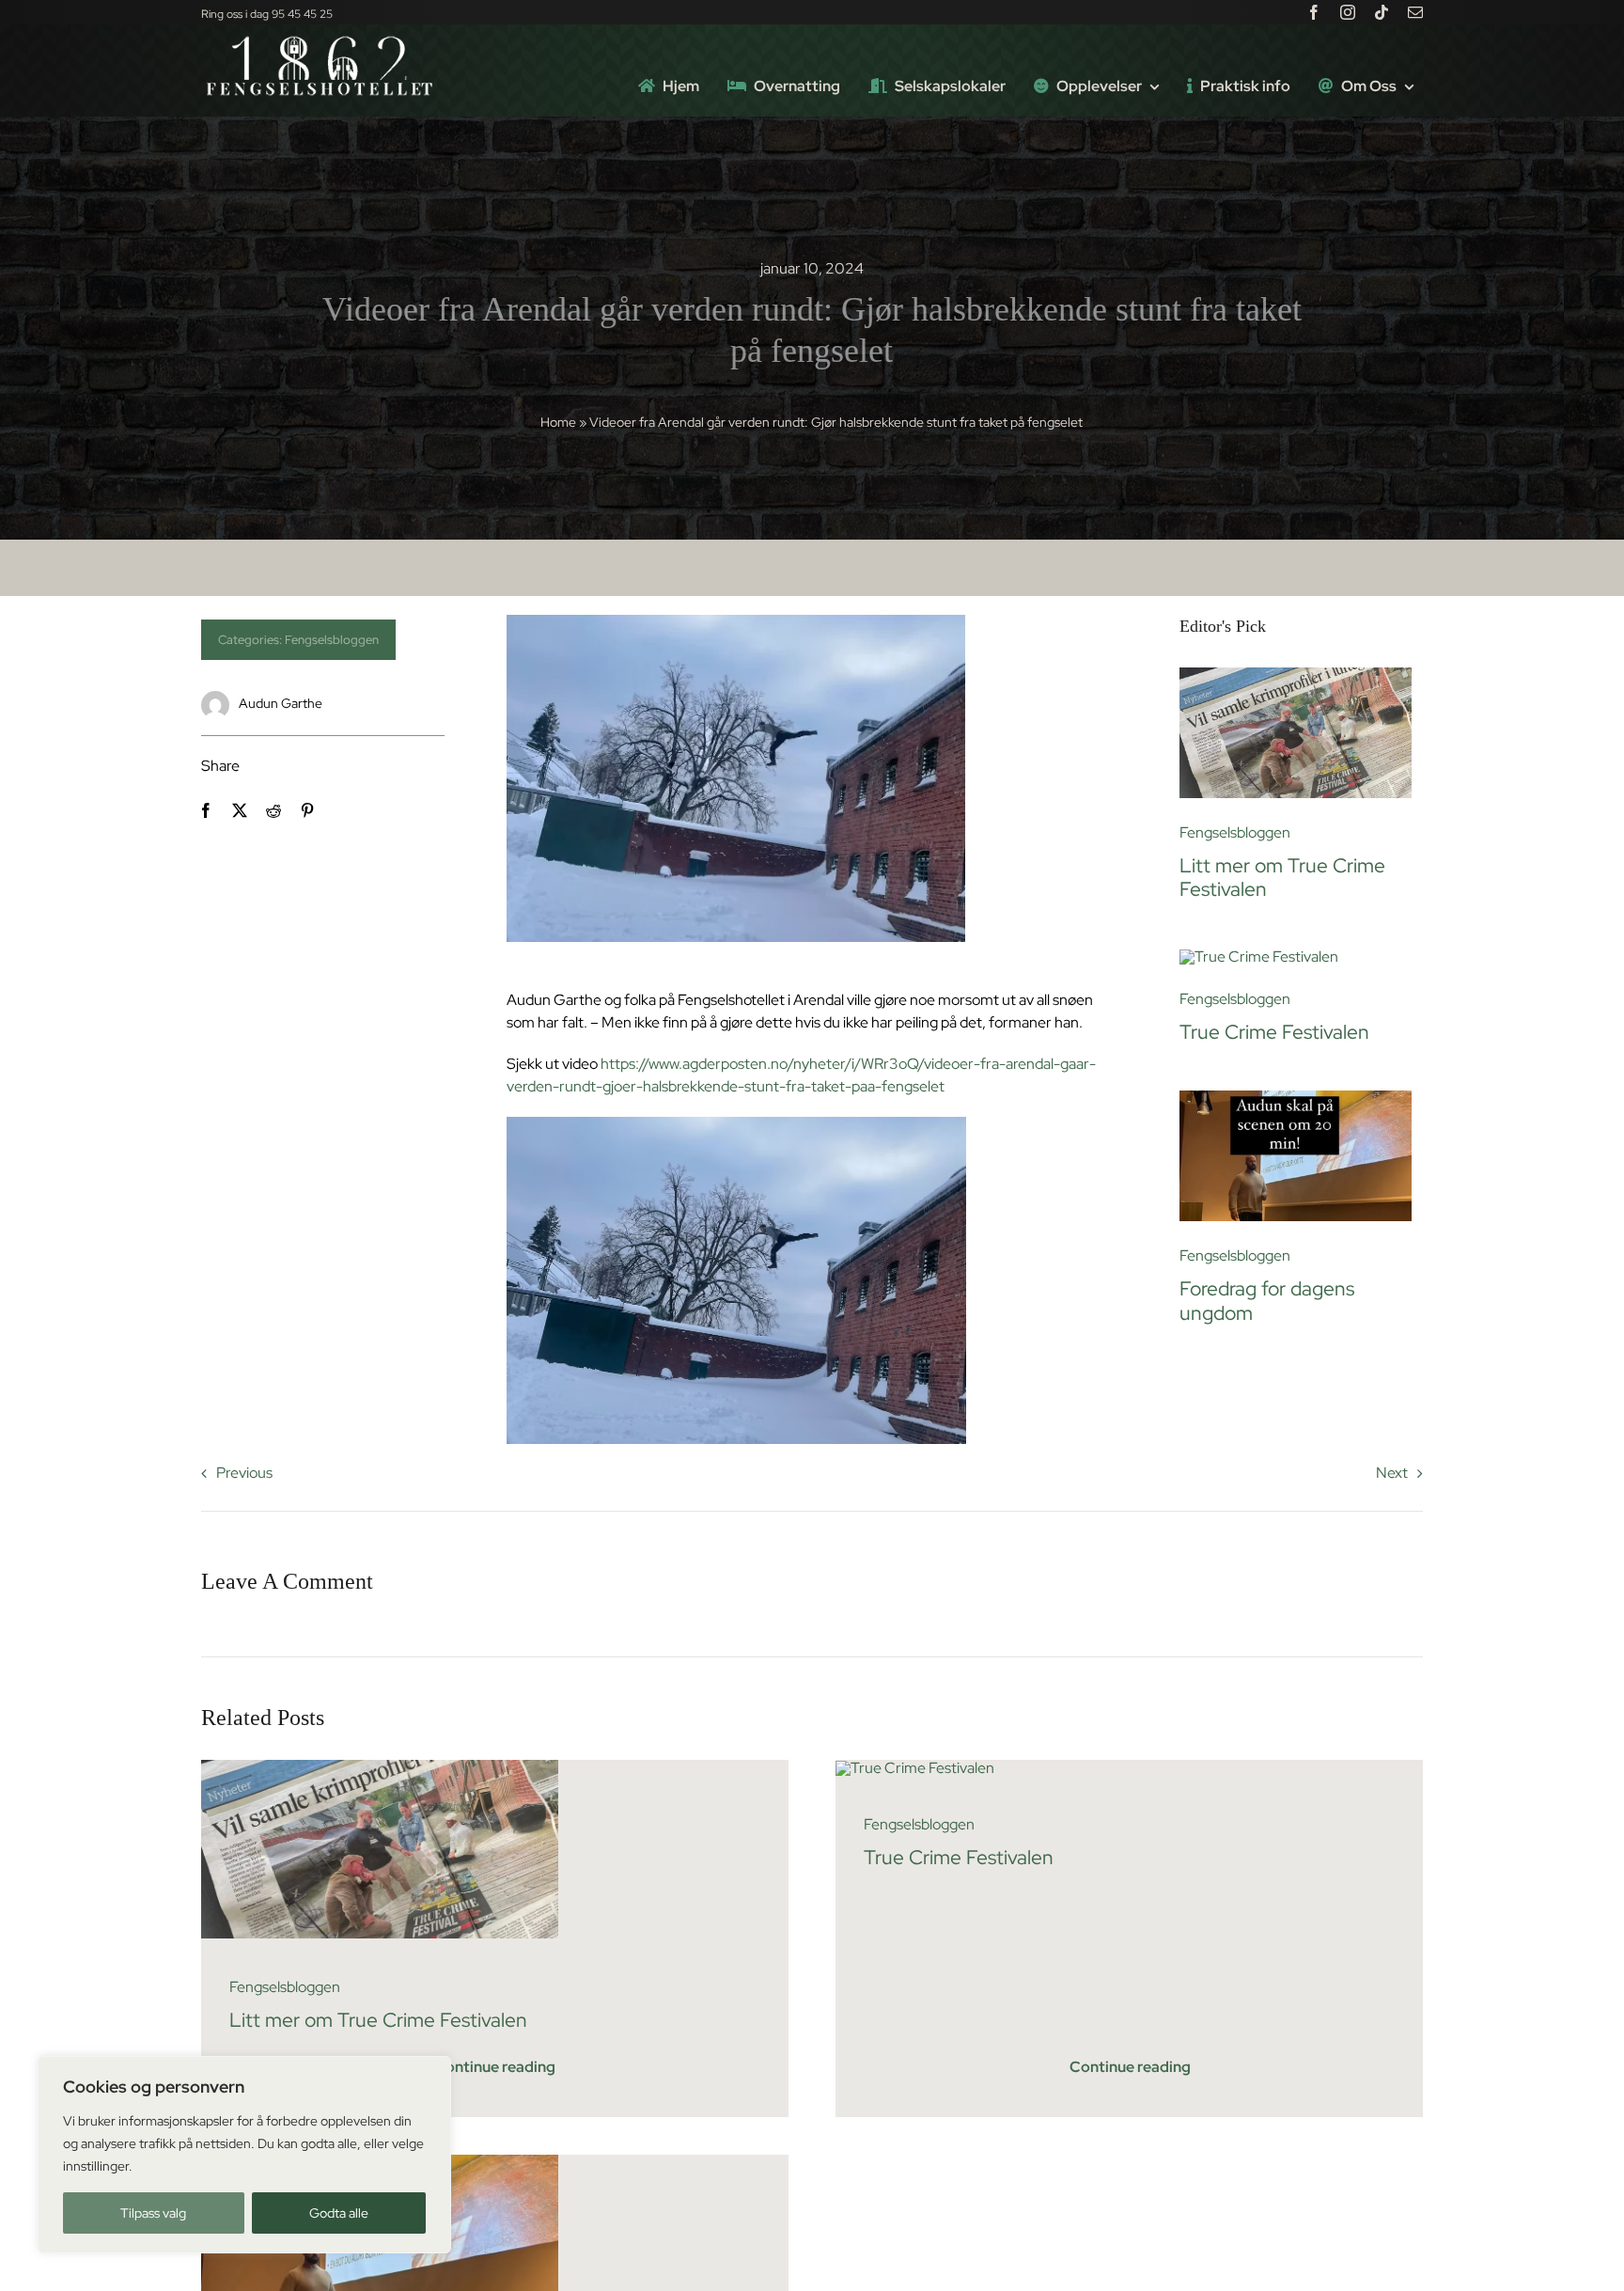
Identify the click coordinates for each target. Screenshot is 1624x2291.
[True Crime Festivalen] (1259, 957)
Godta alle (339, 2213)
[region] (244, 2155)
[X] (240, 810)
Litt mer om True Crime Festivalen (1282, 878)
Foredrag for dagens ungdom (1267, 1301)
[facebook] (1314, 12)
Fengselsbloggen (332, 640)
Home (558, 422)
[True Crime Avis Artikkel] (1296, 675)
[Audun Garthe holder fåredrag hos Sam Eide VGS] (1296, 1098)
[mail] (1415, 12)
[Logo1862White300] (319, 41)
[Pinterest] (307, 810)
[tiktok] (1382, 12)
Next (1392, 1473)
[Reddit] (273, 810)
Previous (244, 1473)
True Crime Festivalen (1274, 1032)
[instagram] (1348, 12)
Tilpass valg (153, 2213)
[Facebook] (206, 810)
